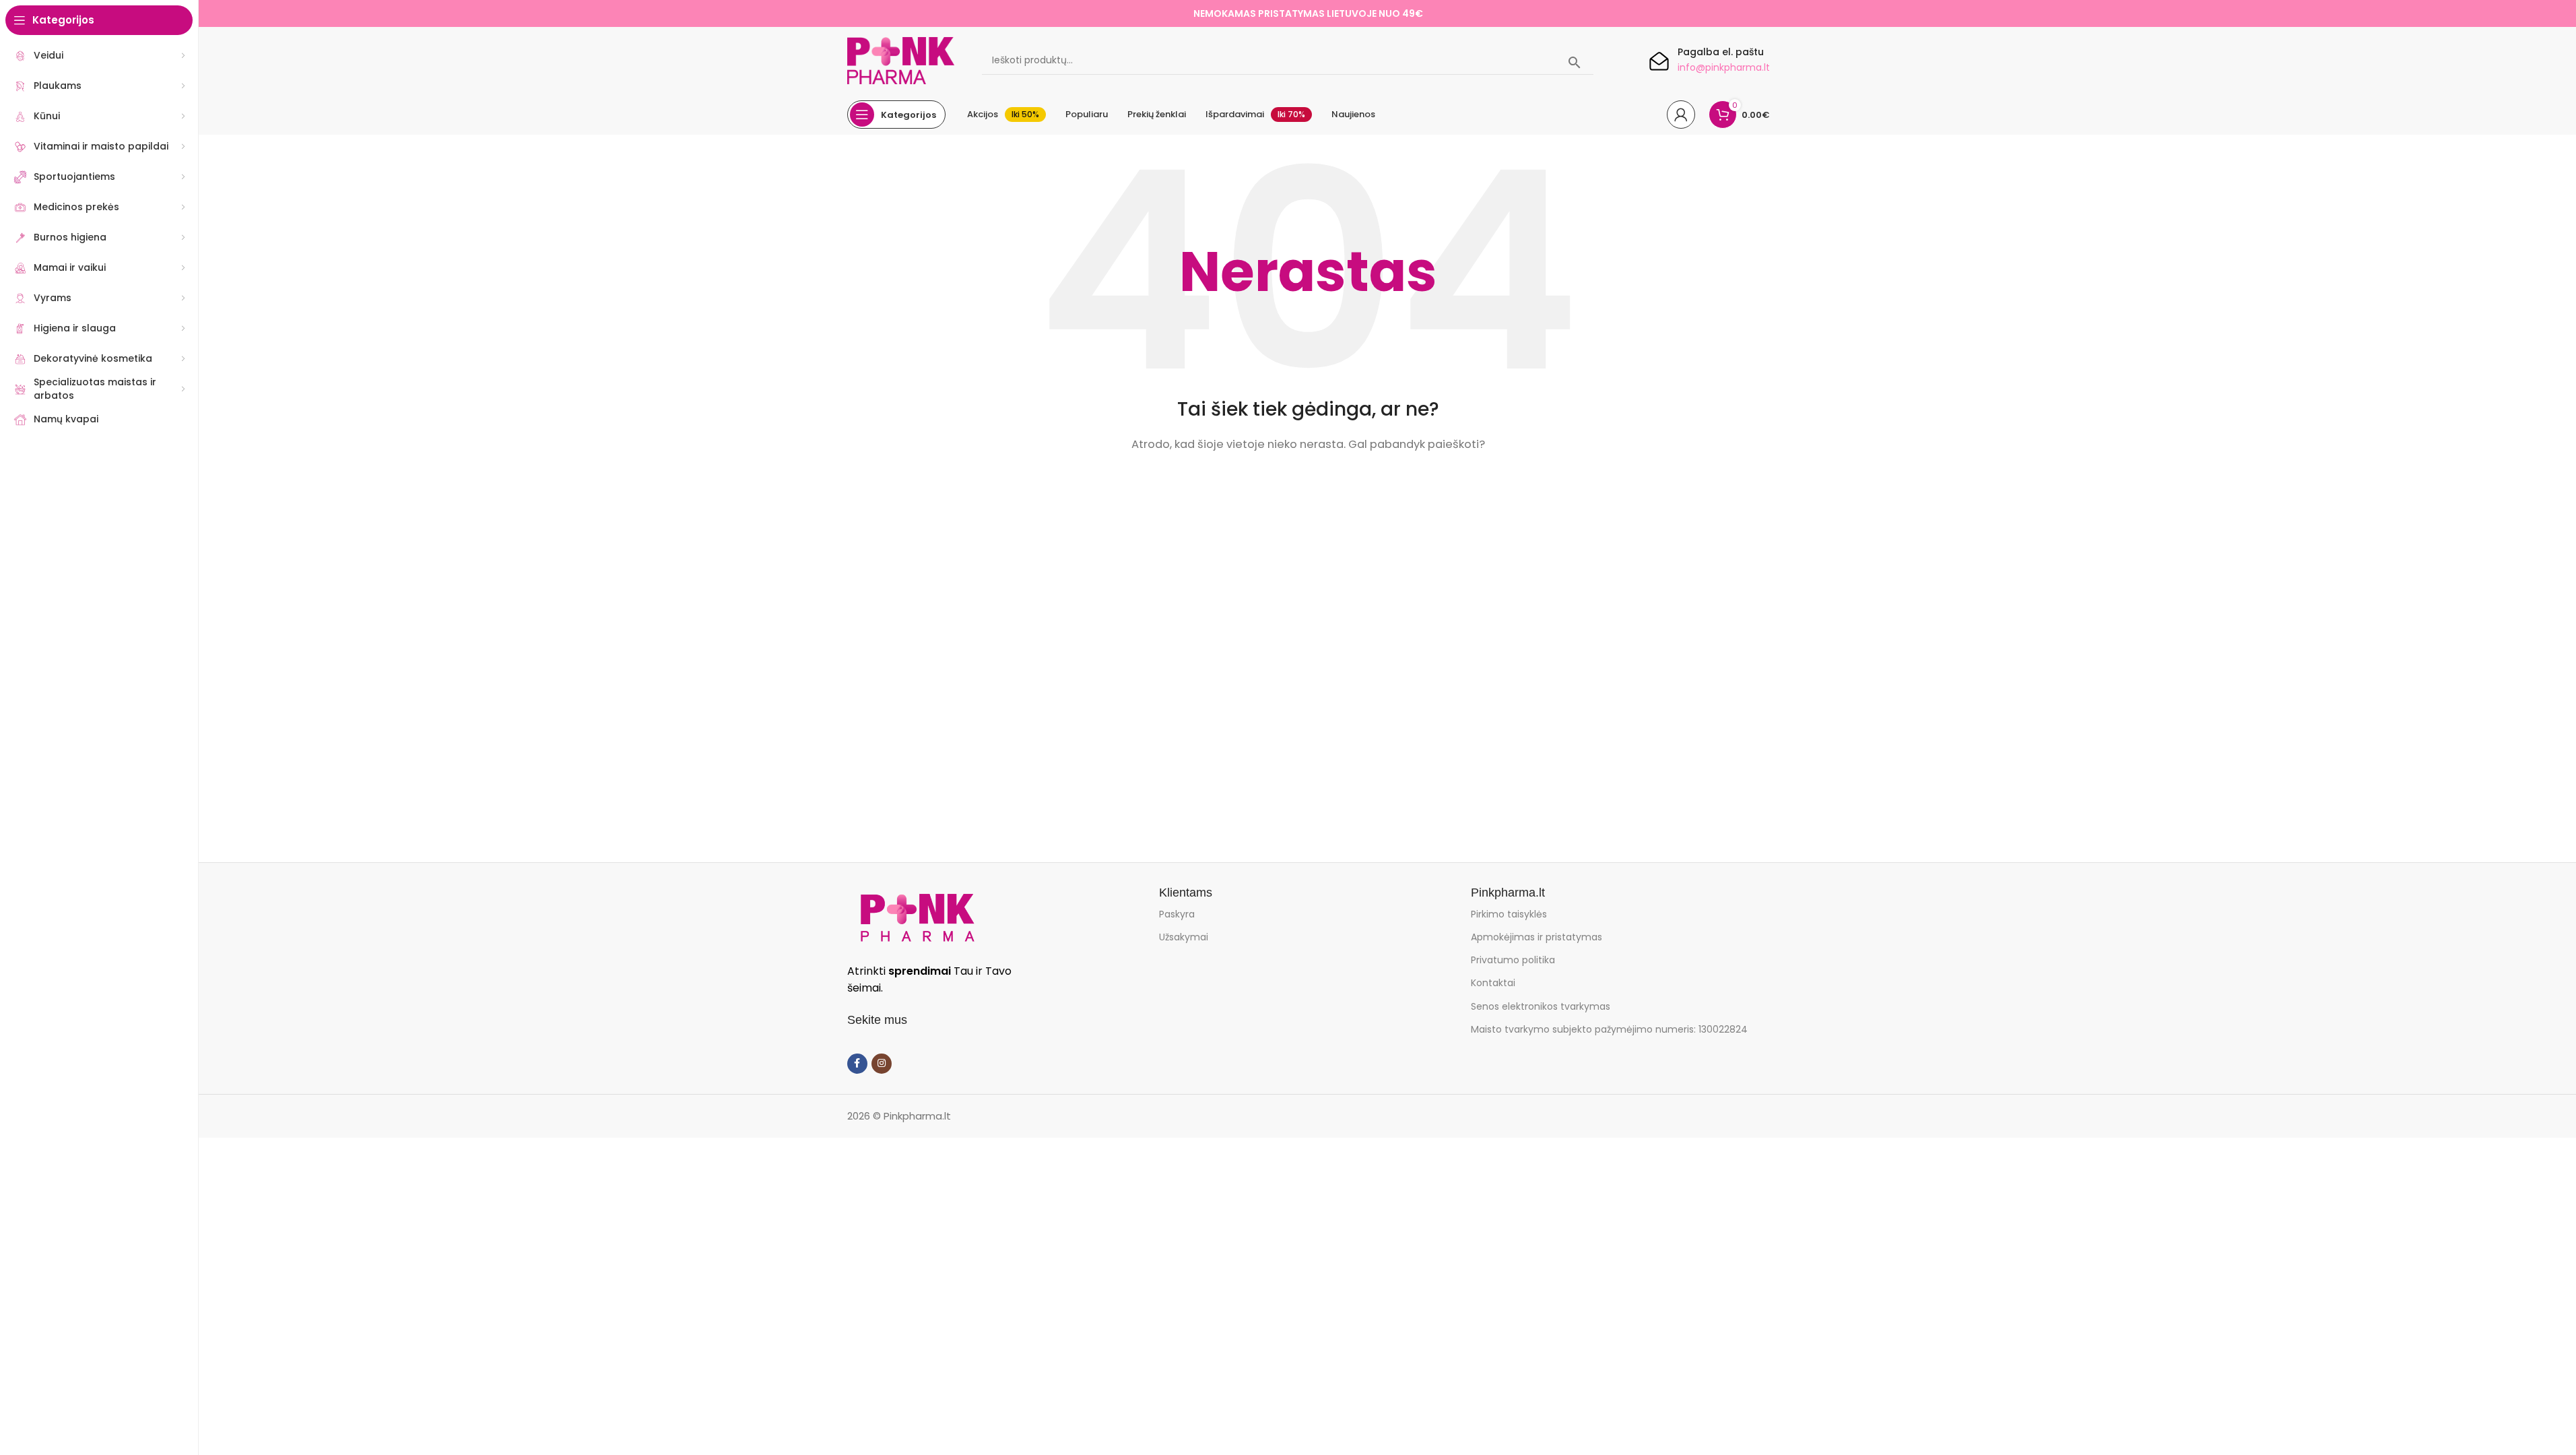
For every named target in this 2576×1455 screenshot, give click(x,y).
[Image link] (917, 916)
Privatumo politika (1513, 960)
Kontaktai (1493, 983)
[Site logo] (901, 60)
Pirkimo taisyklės (1509, 914)
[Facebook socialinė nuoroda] (857, 1064)
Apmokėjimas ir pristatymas (1537, 937)
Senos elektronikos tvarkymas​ (1541, 1006)
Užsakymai (1184, 937)
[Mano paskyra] (1681, 115)
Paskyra (1177, 914)
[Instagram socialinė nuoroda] (882, 1064)
